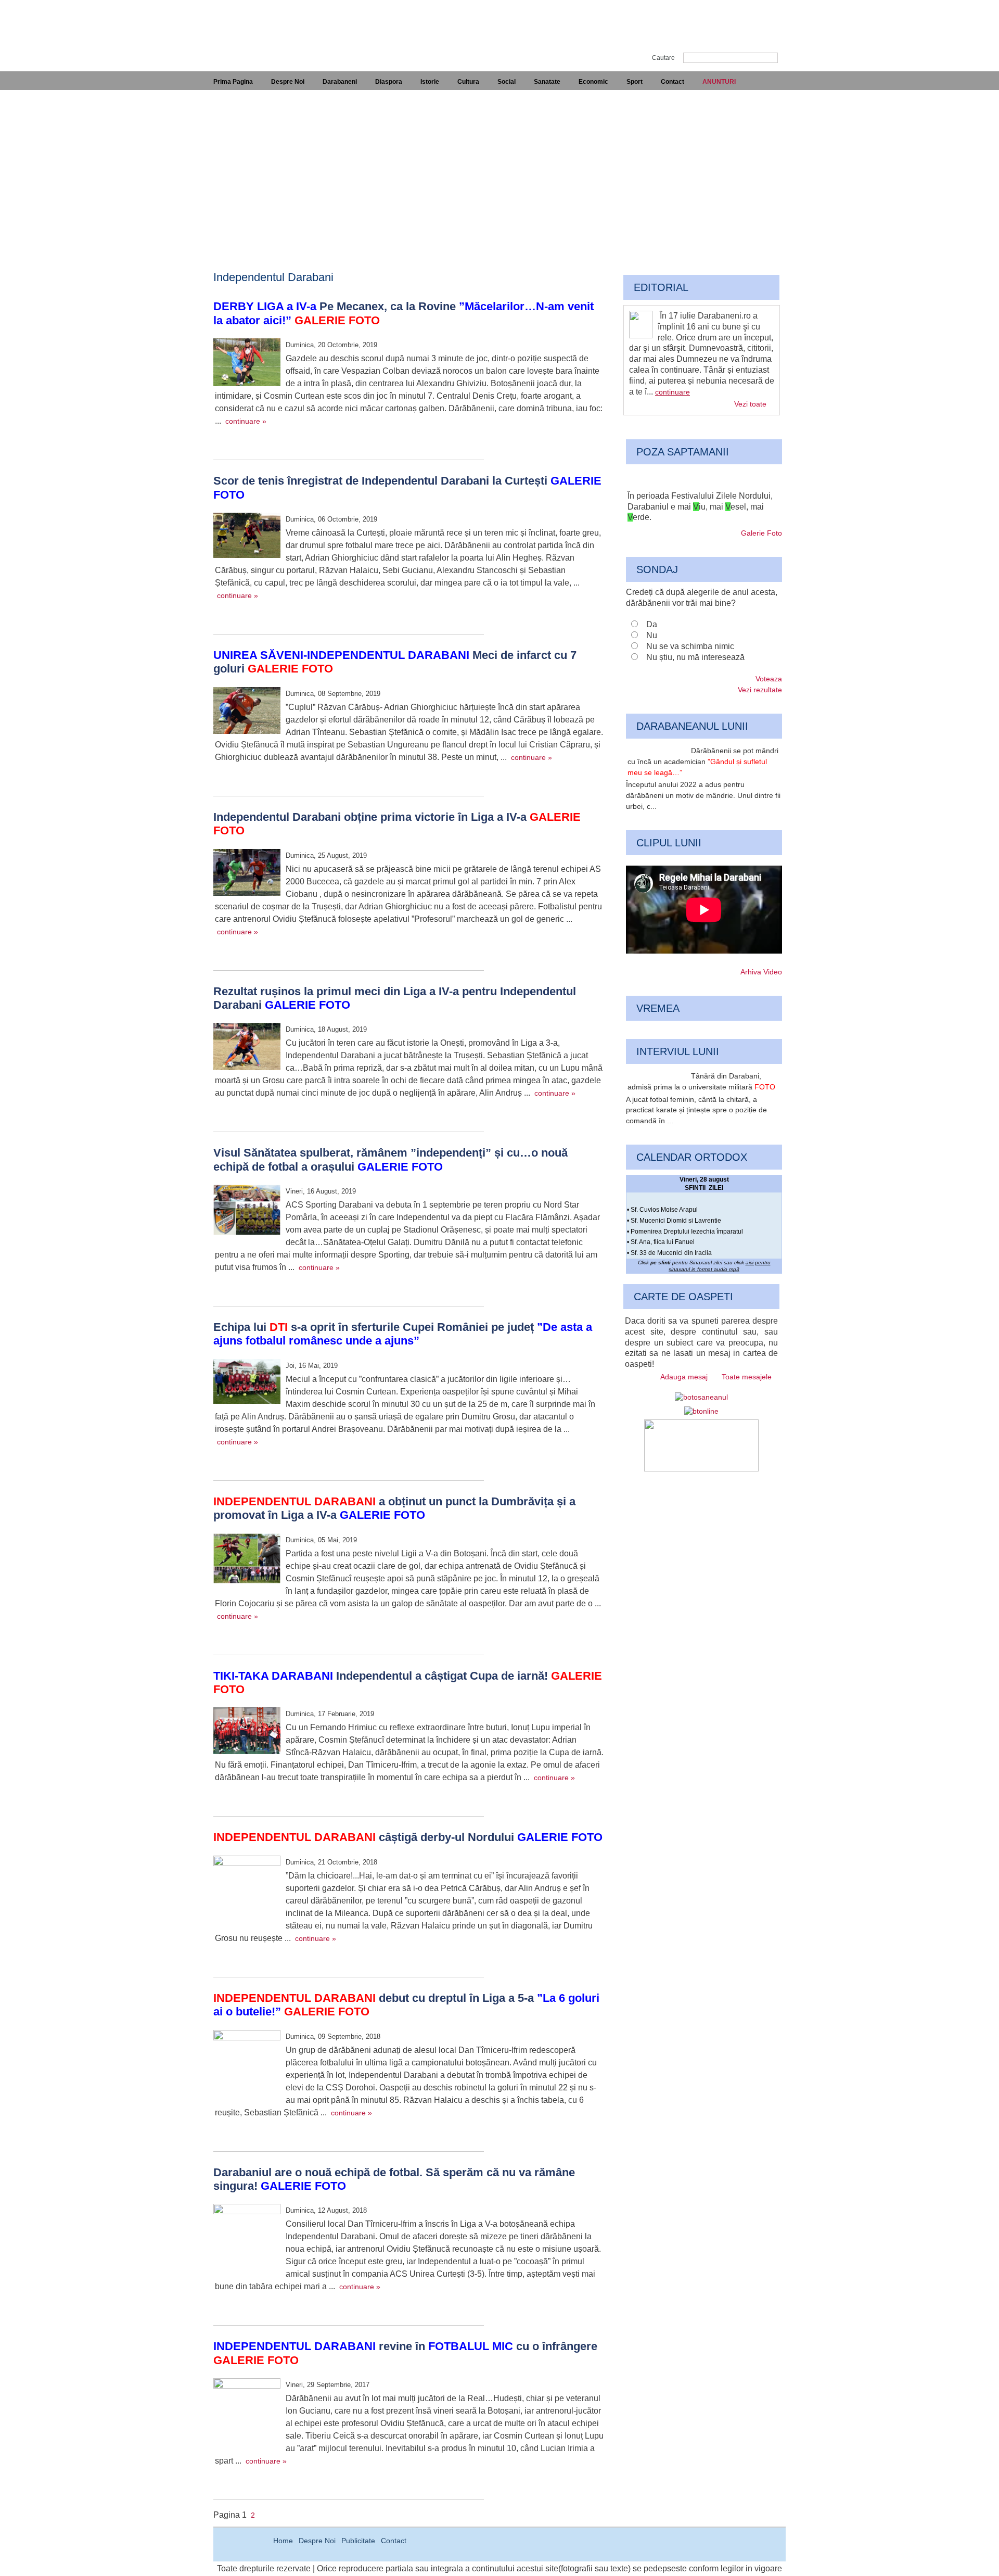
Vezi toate (750, 404)
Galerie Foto (761, 533)
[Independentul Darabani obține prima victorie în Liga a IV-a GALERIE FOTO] (247, 874)
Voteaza (769, 679)
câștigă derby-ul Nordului (408, 1837)
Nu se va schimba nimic (690, 646)
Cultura (468, 82)
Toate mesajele (747, 1377)
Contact (673, 82)
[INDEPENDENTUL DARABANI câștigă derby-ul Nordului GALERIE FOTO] (247, 1890)
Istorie (430, 82)
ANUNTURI (719, 82)
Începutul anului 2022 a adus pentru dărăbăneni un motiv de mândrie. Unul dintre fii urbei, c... (703, 795)
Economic (593, 82)
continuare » (246, 421)
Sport (635, 82)
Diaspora (389, 82)
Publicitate (358, 2541)
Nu (652, 635)
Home (283, 2541)
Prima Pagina (233, 82)
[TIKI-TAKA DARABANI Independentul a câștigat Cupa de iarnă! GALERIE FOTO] (247, 1732)
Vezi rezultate (760, 690)
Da (652, 624)
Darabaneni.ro (269, 26)
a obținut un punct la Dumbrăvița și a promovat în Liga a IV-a (394, 1508)
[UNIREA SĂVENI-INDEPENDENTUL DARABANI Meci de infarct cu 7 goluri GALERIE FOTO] (247, 712)
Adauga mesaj (684, 1377)
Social (507, 82)
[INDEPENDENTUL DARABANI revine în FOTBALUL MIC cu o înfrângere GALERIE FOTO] (247, 2413)
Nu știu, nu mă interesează (695, 657)
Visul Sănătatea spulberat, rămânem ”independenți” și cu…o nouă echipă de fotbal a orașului (390, 1159)
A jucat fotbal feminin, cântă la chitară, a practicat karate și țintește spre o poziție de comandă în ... (696, 1110)
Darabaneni (340, 82)
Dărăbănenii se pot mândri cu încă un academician (703, 762)
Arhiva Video (761, 972)
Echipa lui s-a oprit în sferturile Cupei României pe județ (403, 1334)
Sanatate (547, 82)
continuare (673, 392)
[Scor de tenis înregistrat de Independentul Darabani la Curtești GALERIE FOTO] (247, 537)
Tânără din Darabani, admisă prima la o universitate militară (701, 1081)
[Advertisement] (499, 168)
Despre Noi (288, 82)
